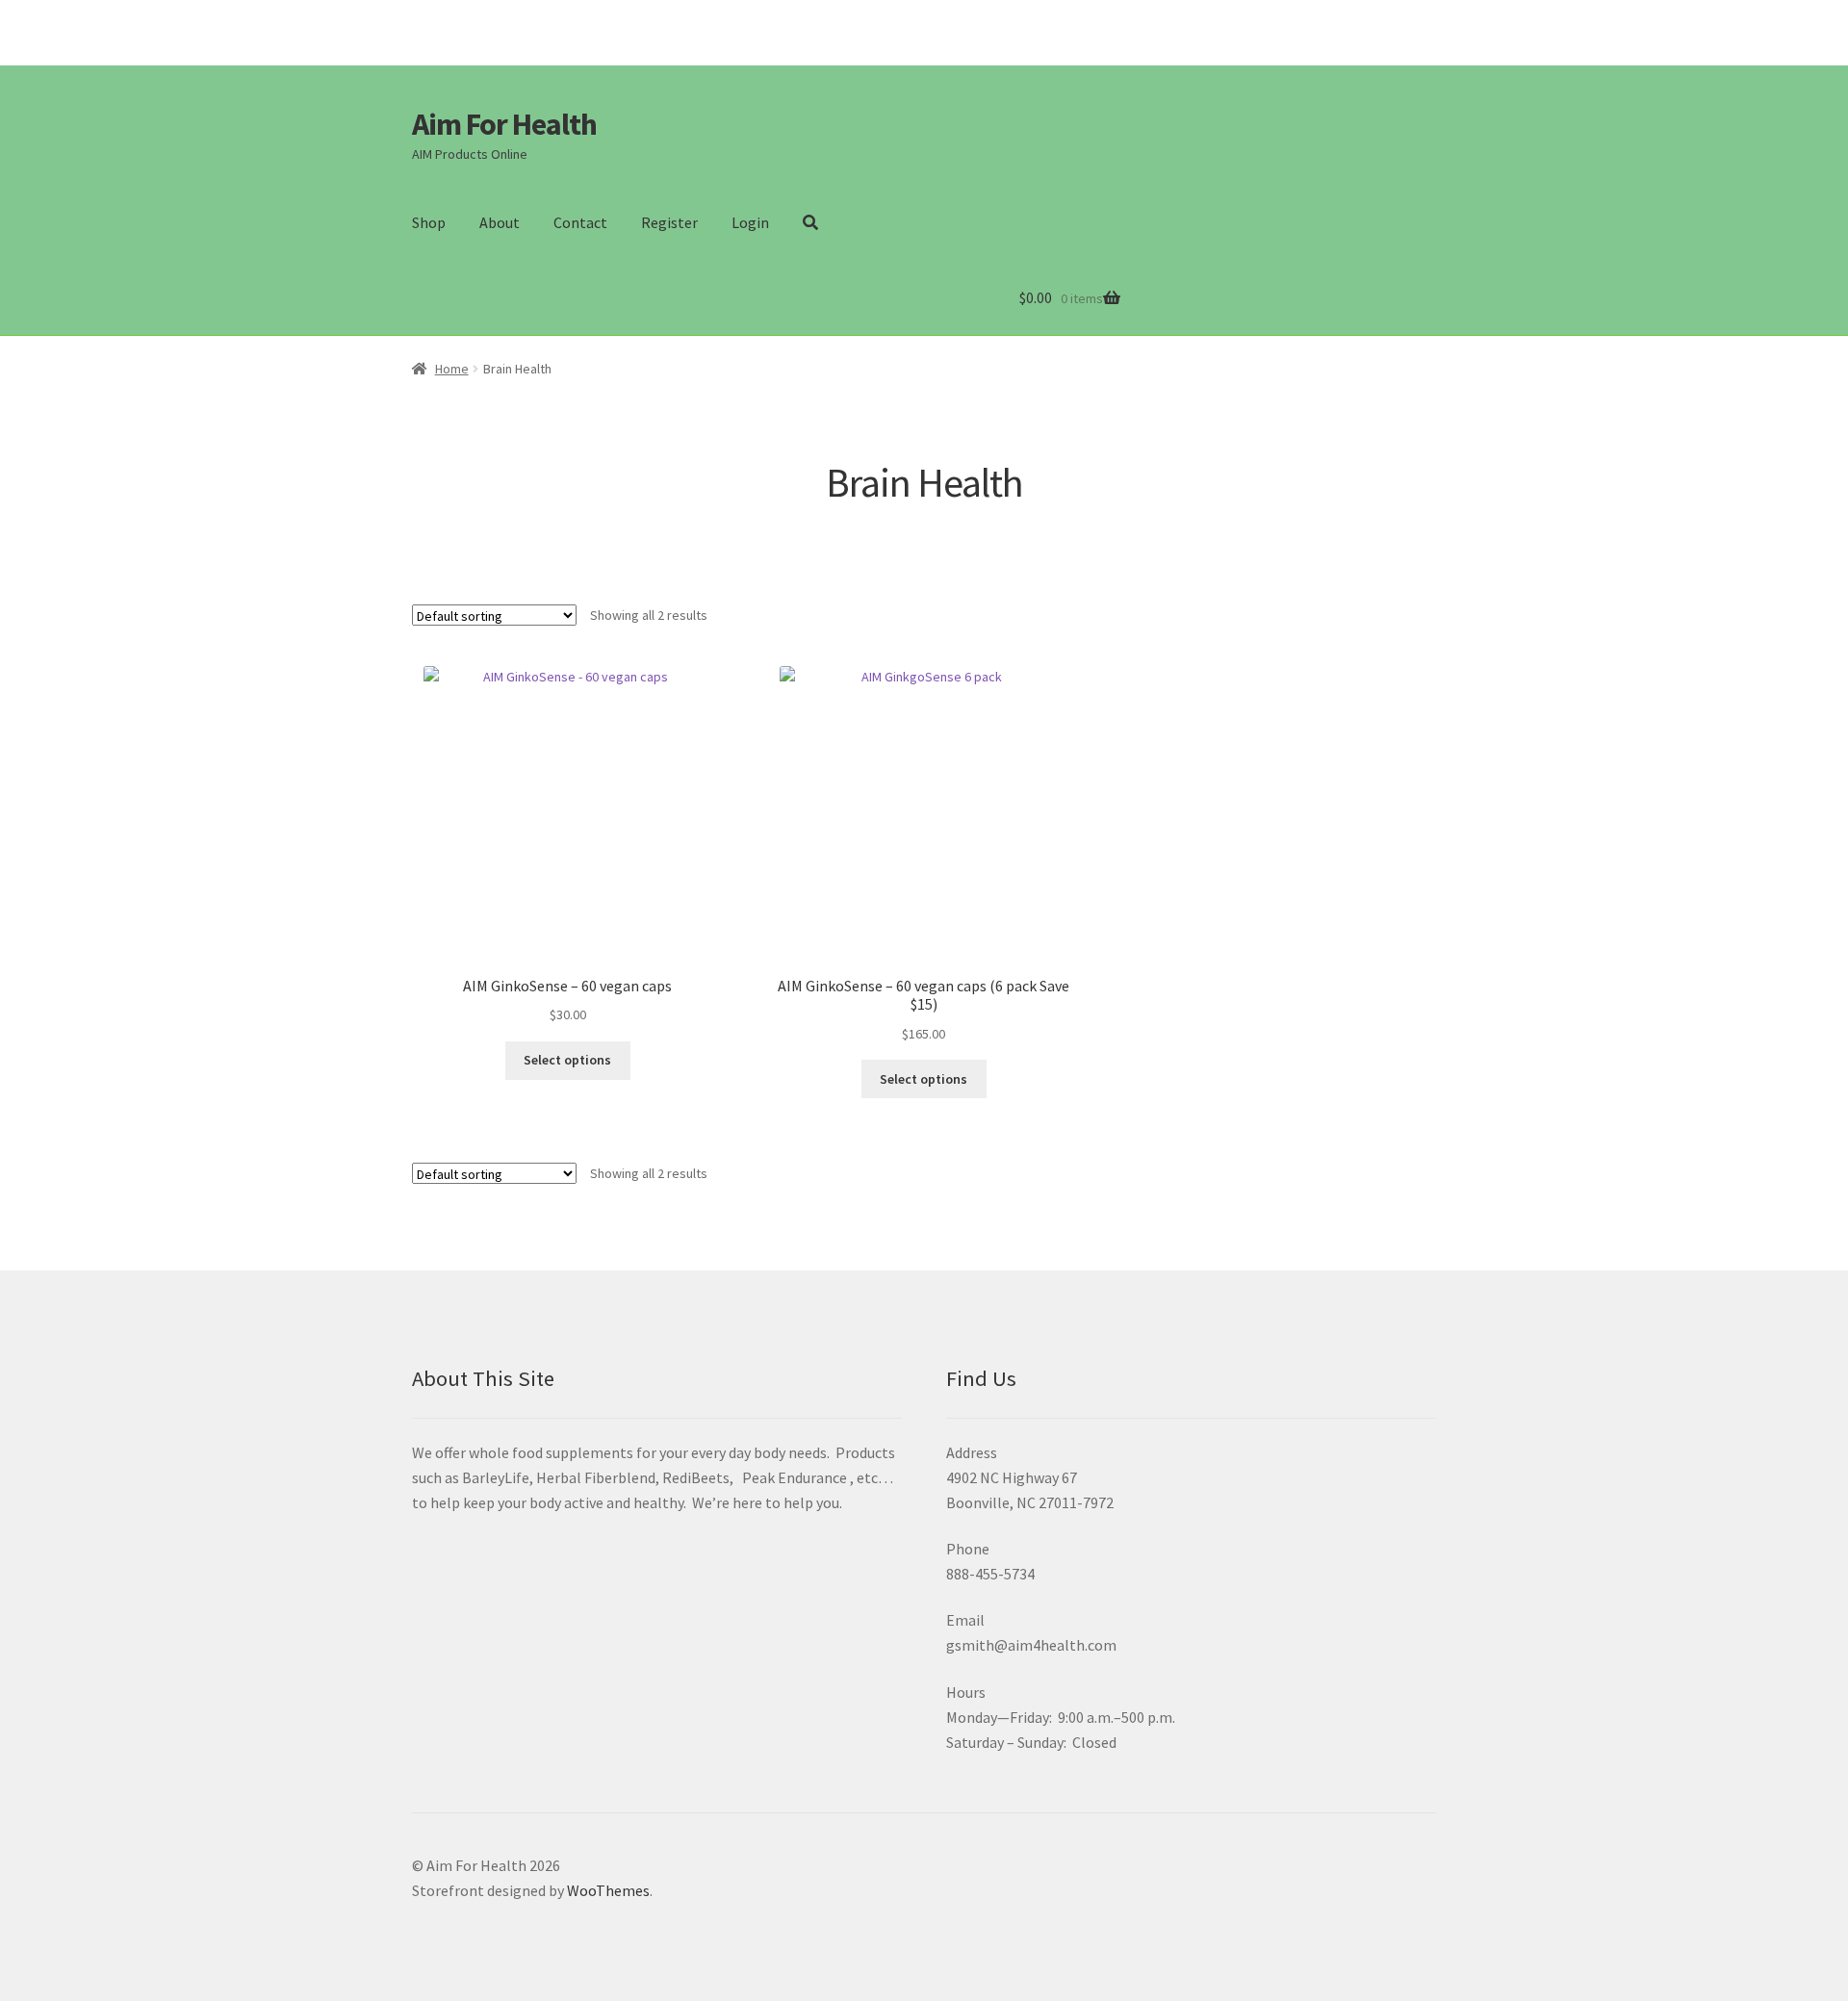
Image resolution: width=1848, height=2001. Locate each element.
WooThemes (608, 1890)
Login (750, 222)
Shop (429, 222)
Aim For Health (504, 124)
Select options (567, 1060)
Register (669, 222)
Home (452, 369)
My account (1392, 20)
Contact (580, 222)
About (500, 222)
